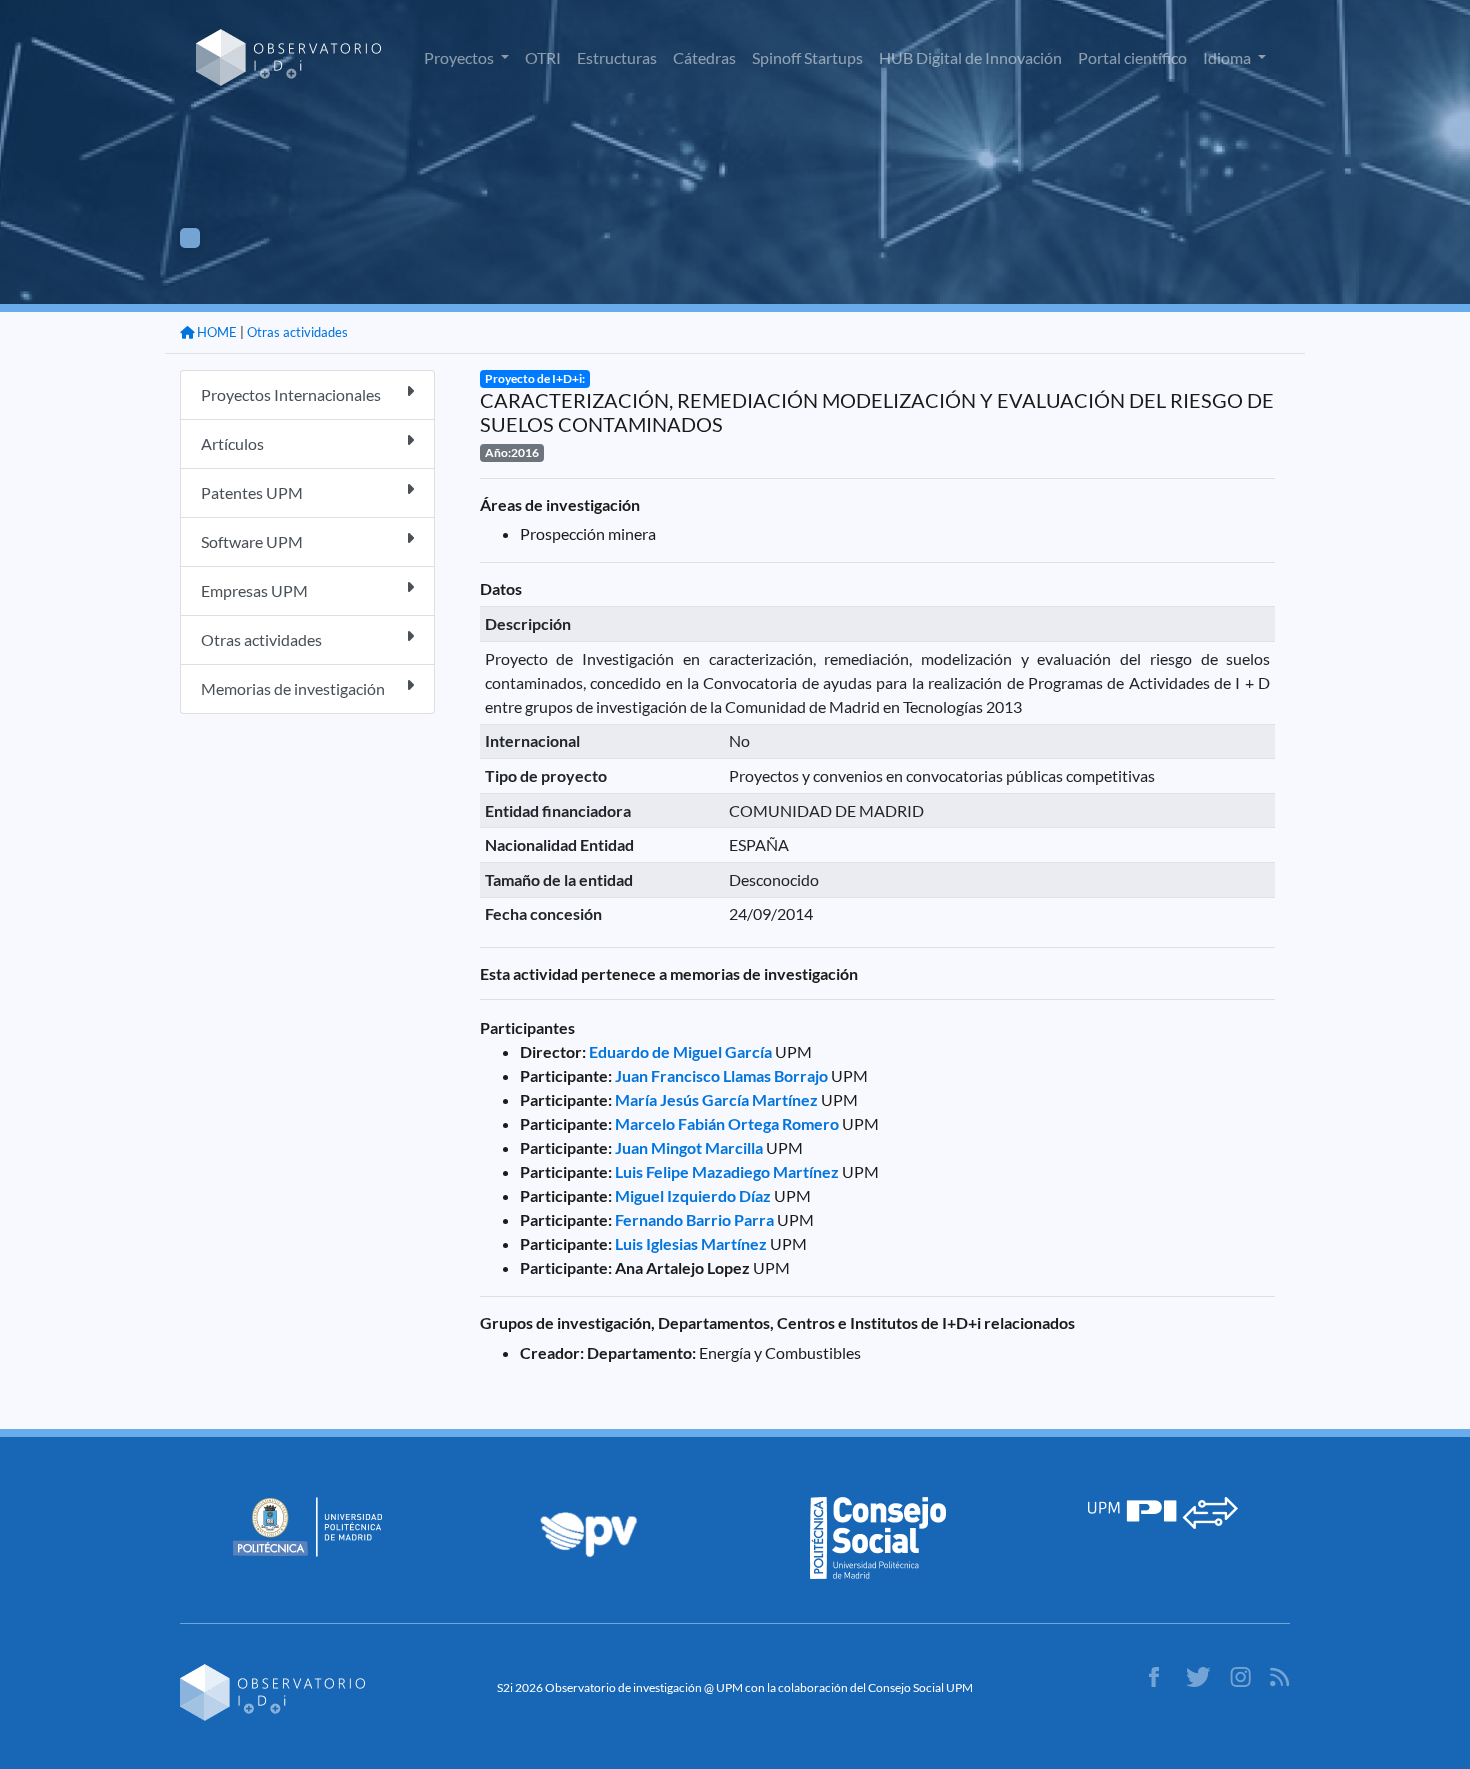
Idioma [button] (1228, 57)
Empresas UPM (254, 590)
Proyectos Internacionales (291, 394)
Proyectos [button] (460, 57)
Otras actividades (297, 332)
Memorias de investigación (293, 688)
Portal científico (1132, 57)
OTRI (543, 57)
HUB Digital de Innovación (970, 57)
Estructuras (617, 57)
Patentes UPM (252, 492)
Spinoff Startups (807, 57)
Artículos (232, 443)
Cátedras (704, 57)
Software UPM (252, 541)
